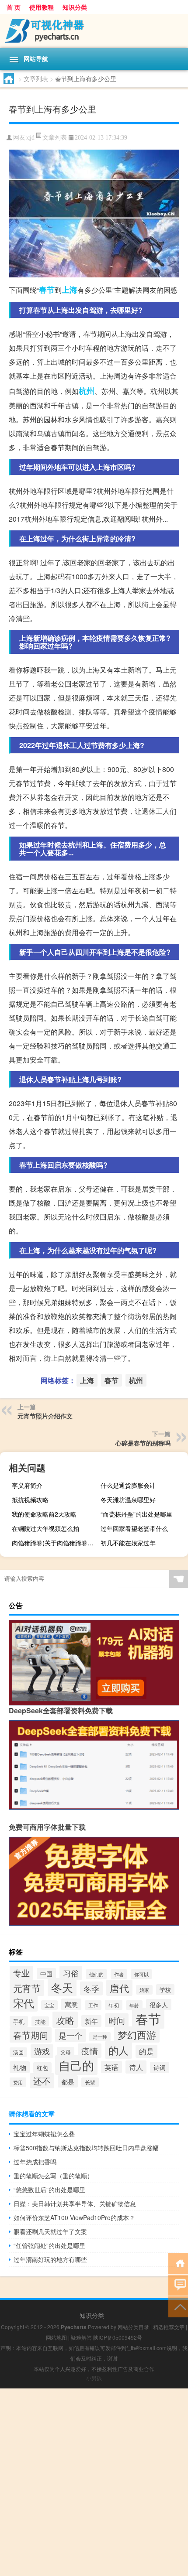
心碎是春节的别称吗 (143, 1443)
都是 (68, 2081)
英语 (111, 2067)
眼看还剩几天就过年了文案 (50, 2231)
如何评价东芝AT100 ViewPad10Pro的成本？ (74, 2217)
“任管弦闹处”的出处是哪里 (49, 2245)
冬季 (91, 1988)
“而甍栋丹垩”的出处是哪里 (136, 1514)
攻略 (65, 2020)
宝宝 (49, 2005)
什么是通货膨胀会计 (128, 1485)
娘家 (144, 1990)
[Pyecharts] (94, 31)
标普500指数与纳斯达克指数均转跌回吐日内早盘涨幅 (86, 2148)
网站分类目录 (133, 2327)
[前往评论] (178, 2284)
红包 (42, 2068)
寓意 (71, 2004)
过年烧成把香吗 (35, 2162)
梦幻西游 (137, 2034)
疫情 (90, 2051)
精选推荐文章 (169, 2327)
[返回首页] (178, 2263)
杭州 (87, 391)
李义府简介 (27, 1485)
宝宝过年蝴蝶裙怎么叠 (44, 2134)
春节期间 (31, 2035)
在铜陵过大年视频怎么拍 (45, 1528)
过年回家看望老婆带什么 (134, 1528)
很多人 (159, 2005)
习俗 (71, 1973)
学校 (165, 1990)
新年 (91, 2021)
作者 (119, 1974)
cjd (31, 138)
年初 (114, 2005)
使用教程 (42, 7)
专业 (21, 1973)
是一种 (100, 2037)
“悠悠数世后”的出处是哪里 (49, 2190)
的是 (146, 2051)
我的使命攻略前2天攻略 (44, 1514)
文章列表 (36, 79)
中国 (46, 1974)
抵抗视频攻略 (30, 1500)
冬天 (62, 1987)
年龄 (134, 2005)
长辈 (90, 2082)
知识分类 (75, 7)
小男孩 (94, 2378)
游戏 (42, 2051)
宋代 (24, 2003)
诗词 (160, 2067)
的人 (118, 2050)
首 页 (14, 7)
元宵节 (27, 1988)
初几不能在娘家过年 (128, 1543)
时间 (117, 2020)
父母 (66, 2052)
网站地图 (56, 2337)
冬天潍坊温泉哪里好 (128, 1500)
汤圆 (18, 2052)
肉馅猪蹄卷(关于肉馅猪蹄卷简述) (54, 1543)
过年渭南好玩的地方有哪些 (50, 2259)
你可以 (141, 1974)
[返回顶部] (178, 2306)
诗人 (136, 2067)
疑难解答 (81, 2337)
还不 (42, 2081)
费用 (18, 2082)
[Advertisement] (94, 2482)
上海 (70, 290)
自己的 (76, 2065)
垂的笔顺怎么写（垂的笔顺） (53, 2176)
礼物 (20, 2067)
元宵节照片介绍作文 (45, 1416)
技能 (40, 2021)
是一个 (70, 2035)
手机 (19, 2021)
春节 (47, 290)
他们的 (96, 1974)
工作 (93, 2005)
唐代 (119, 1988)
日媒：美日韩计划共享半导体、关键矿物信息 (75, 2204)
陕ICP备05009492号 (118, 2337)
